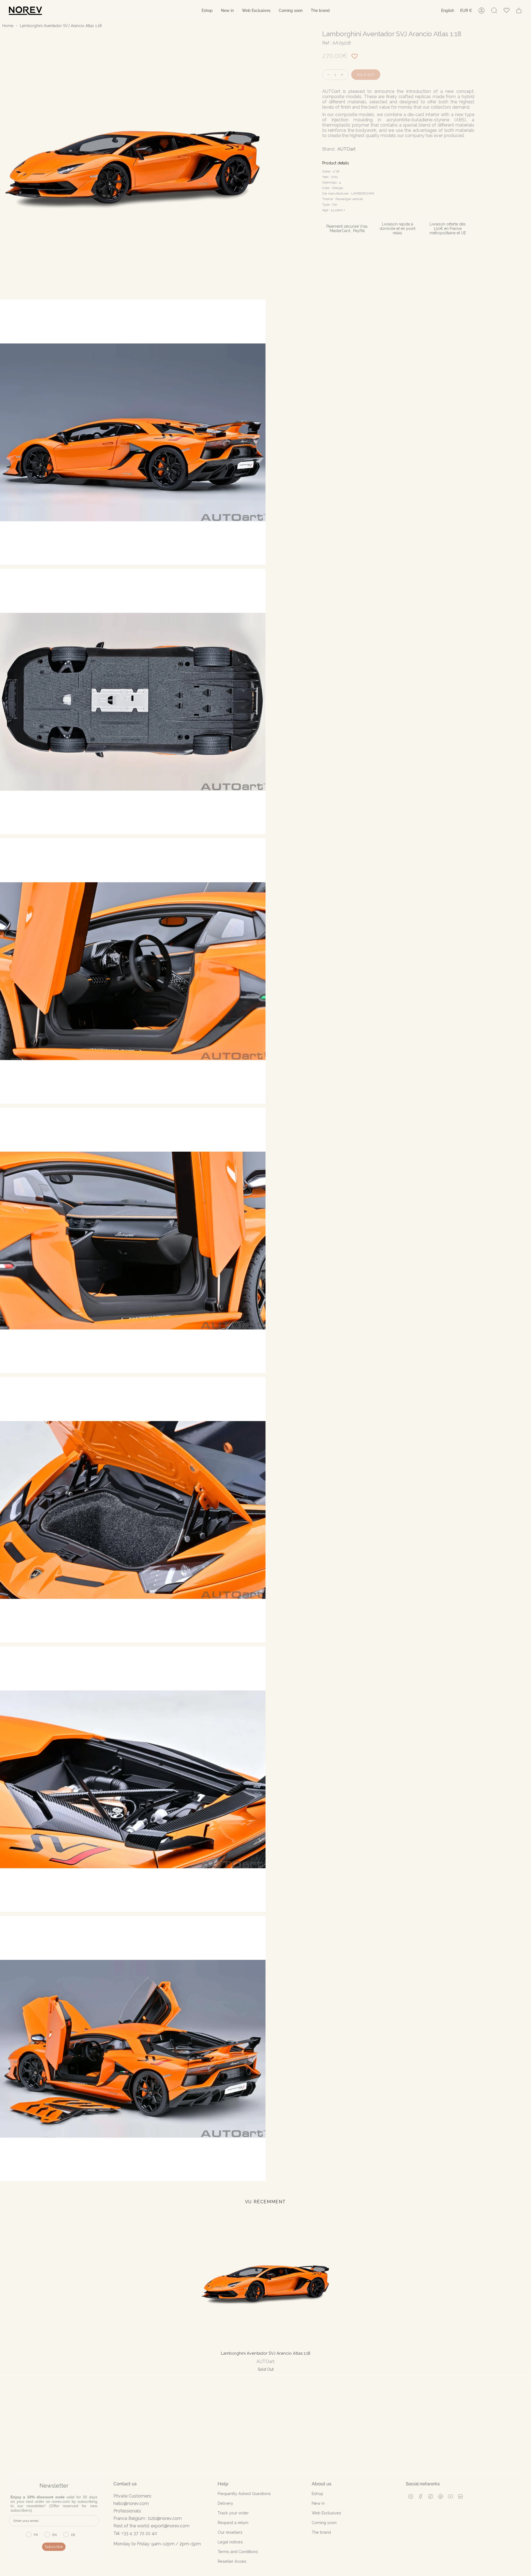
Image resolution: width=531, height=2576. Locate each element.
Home (8, 26)
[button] (207, 11)
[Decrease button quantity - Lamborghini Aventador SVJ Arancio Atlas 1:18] (327, 75)
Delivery (225, 2503)
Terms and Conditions (238, 2552)
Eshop (317, 2494)
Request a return (233, 2523)
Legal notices (230, 2542)
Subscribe (54, 2547)
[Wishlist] (507, 11)
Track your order (233, 2513)
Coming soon (324, 2523)
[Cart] (519, 10)
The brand (321, 2532)
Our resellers (230, 2532)
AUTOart (347, 149)
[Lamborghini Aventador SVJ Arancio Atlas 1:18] (266, 2281)
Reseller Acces (232, 2561)
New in (318, 2503)
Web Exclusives (326, 2513)
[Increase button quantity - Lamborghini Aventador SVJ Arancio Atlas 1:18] (343, 75)
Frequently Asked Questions (244, 2494)
